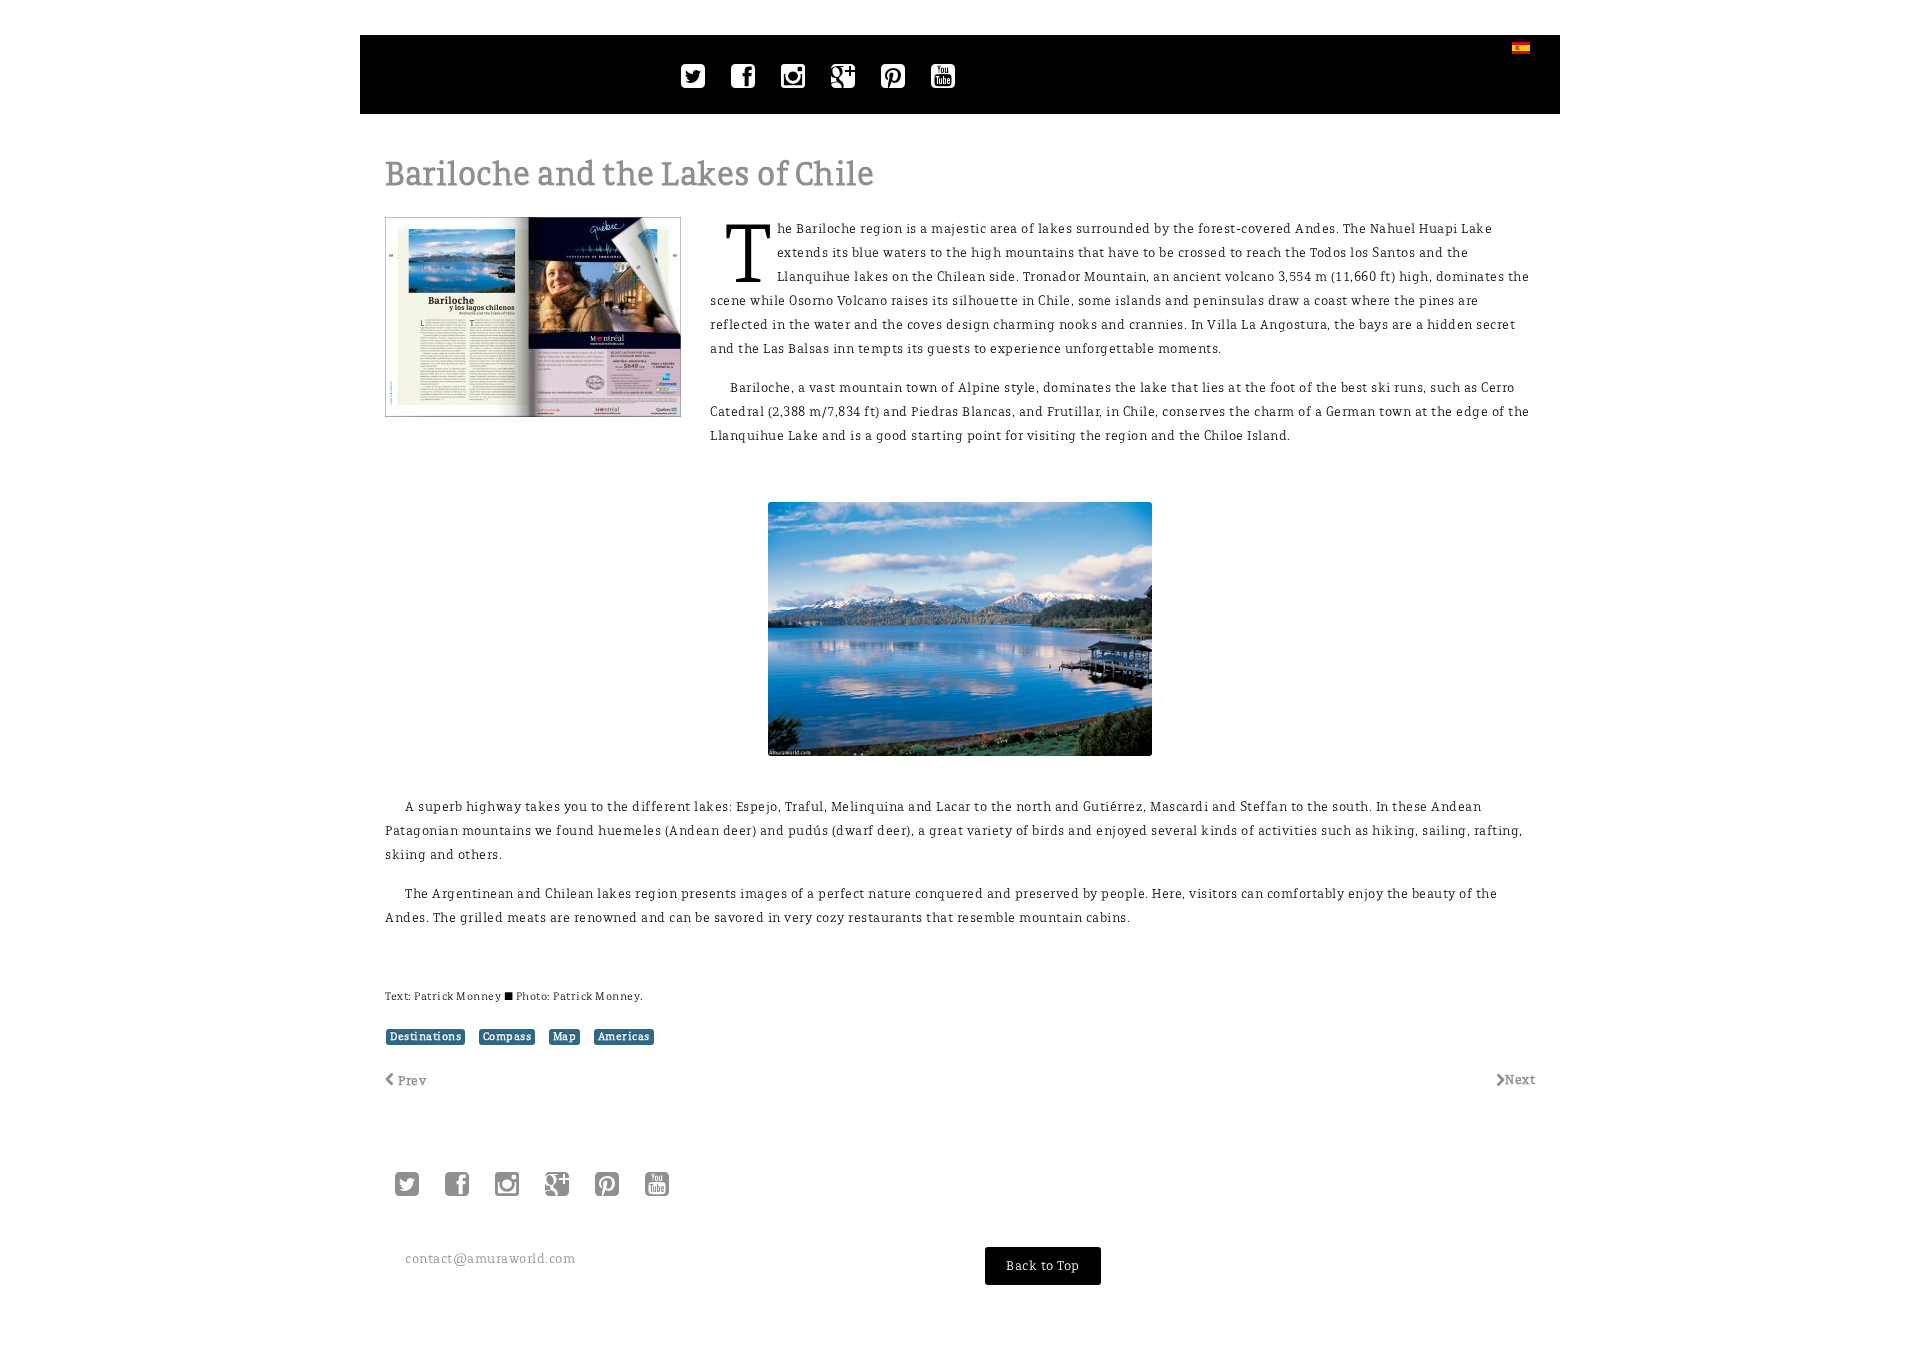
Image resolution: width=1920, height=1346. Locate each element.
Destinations (425, 1036)
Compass (507, 1036)
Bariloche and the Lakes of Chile (629, 174)
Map (565, 1036)
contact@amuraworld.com (490, 1258)
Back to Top (1043, 1265)
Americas (624, 1036)
